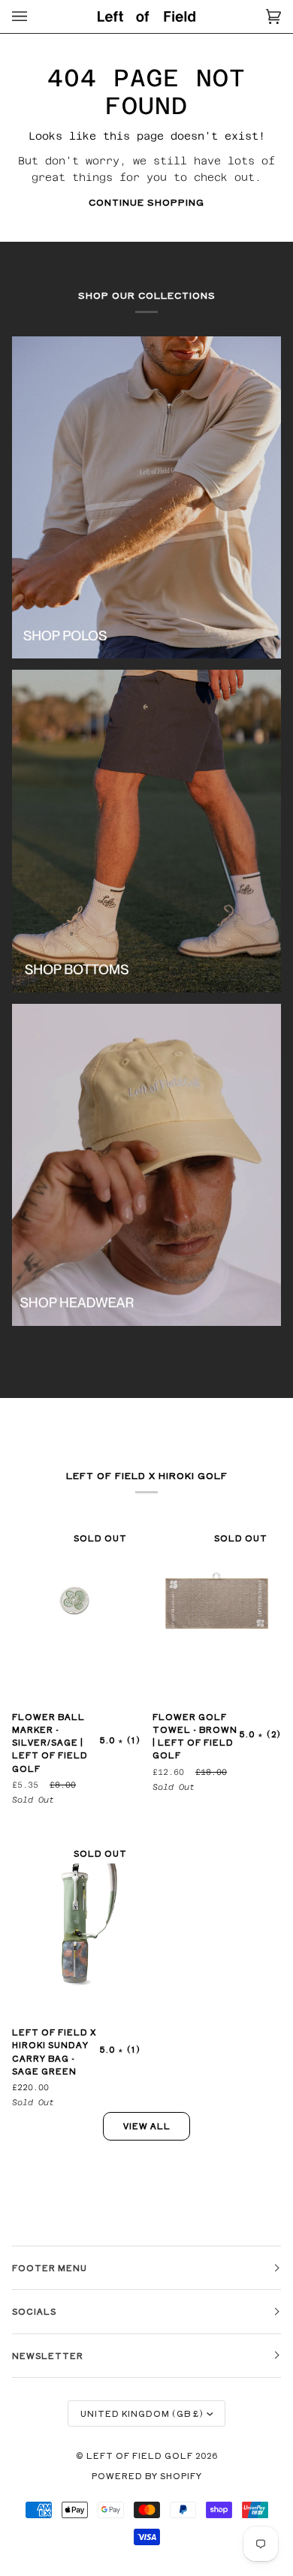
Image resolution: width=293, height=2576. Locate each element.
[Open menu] (35, 17)
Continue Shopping (146, 202)
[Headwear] (146, 1165)
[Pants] (146, 831)
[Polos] (146, 498)
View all (147, 2126)
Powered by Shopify (147, 2475)
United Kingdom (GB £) (142, 2413)
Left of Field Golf (141, 2455)
